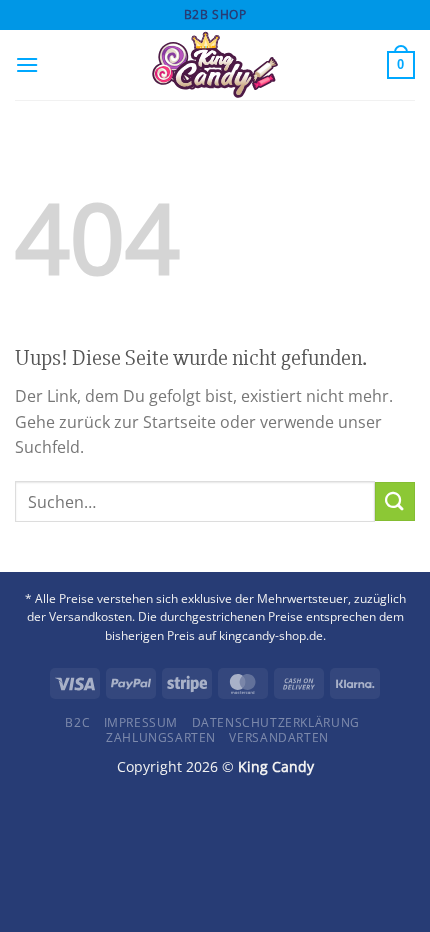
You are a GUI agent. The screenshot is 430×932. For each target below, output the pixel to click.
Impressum (141, 722)
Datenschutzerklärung (276, 722)
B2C (77, 722)
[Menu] (27, 64)
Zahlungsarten (161, 737)
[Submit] (395, 501)
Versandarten (278, 737)
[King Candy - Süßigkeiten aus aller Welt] (215, 65)
